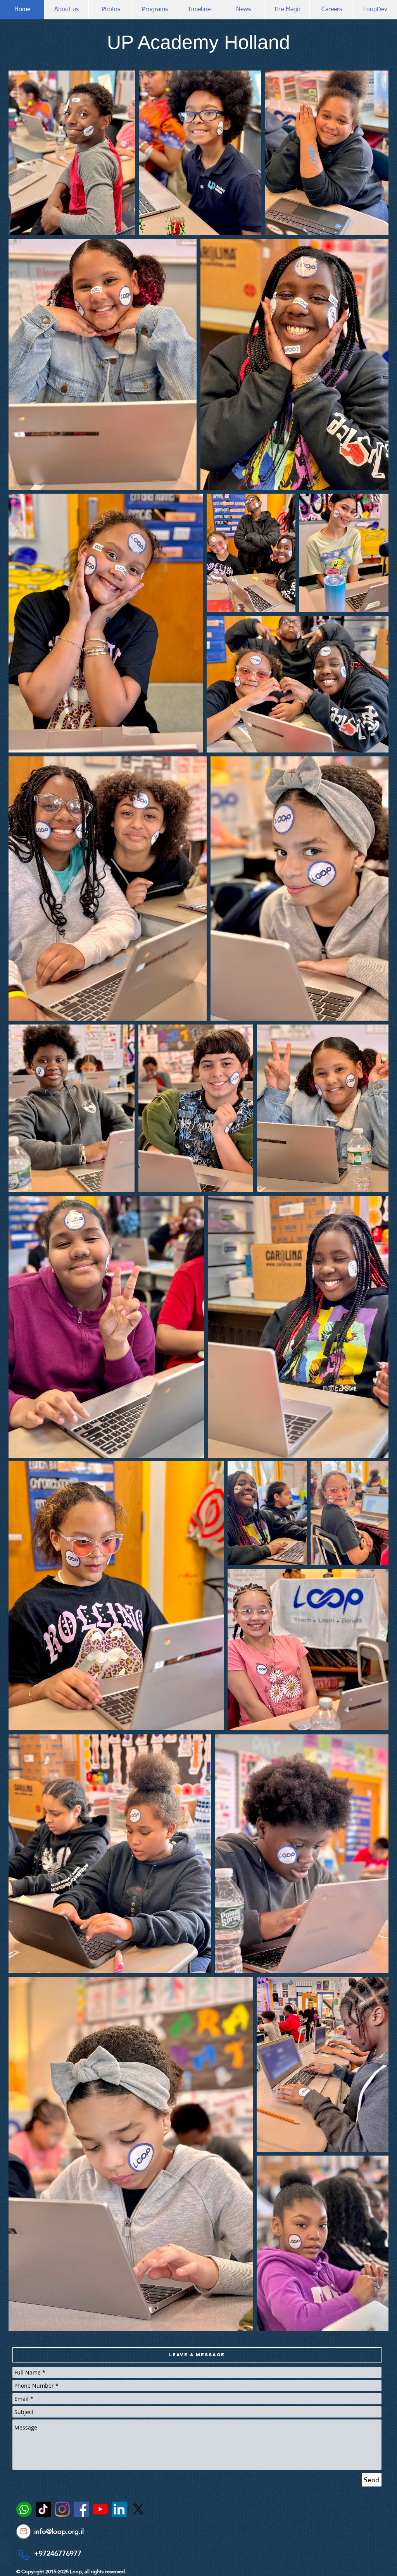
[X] (138, 2509)
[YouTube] (100, 2509)
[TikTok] (43, 2509)
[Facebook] (81, 2509)
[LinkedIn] (119, 2509)
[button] (197, 2355)
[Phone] (23, 2555)
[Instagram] (62, 2509)
